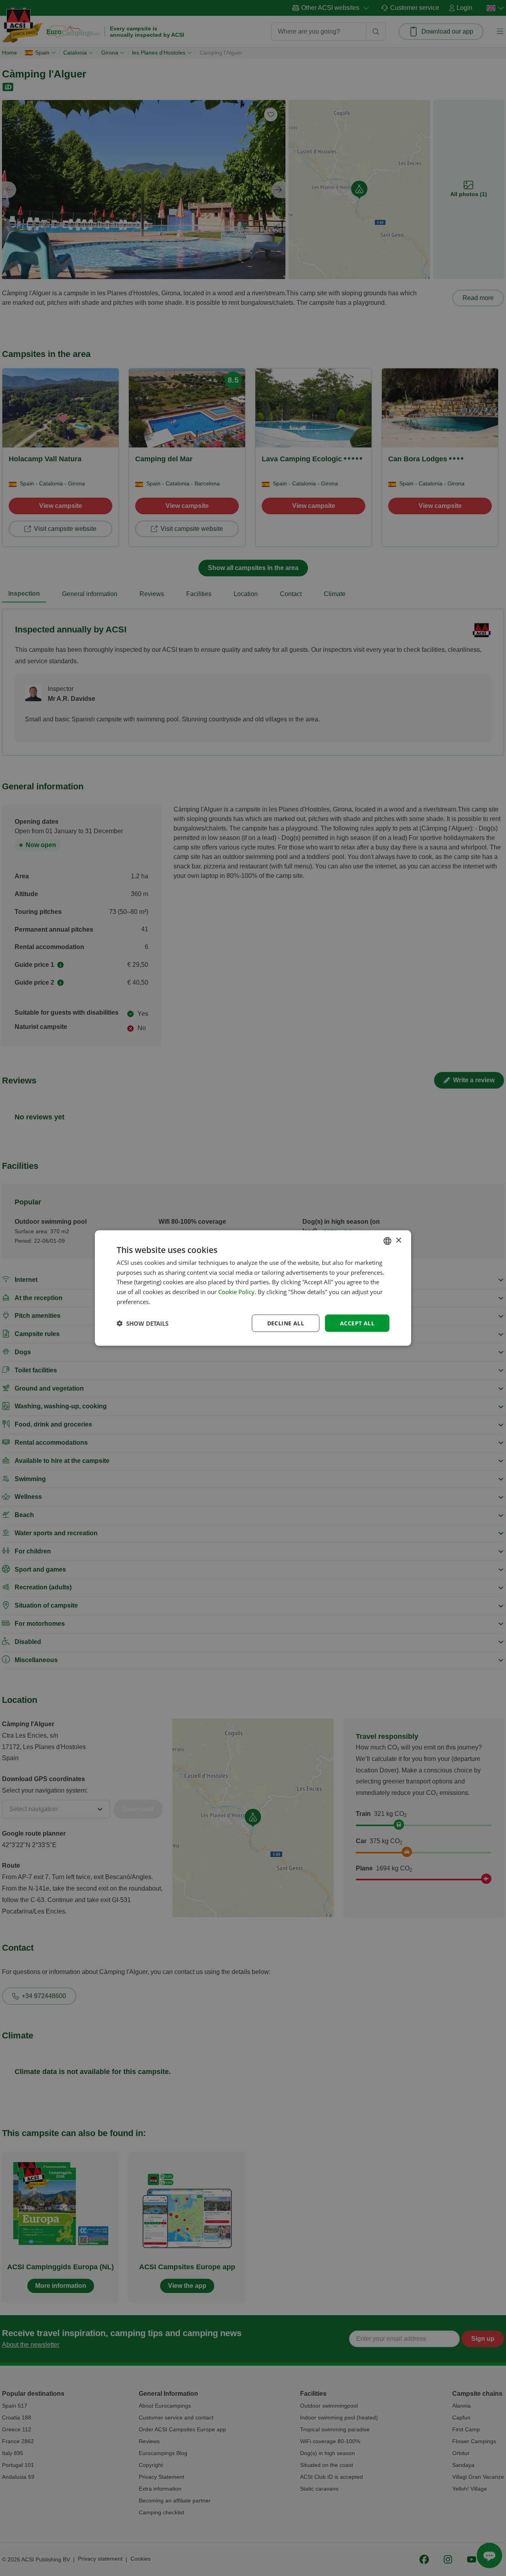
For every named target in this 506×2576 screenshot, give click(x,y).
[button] (143, 1323)
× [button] (398, 1241)
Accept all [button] (357, 1323)
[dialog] (253, 1288)
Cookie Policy (236, 1292)
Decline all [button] (286, 1323)
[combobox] (387, 1241)
